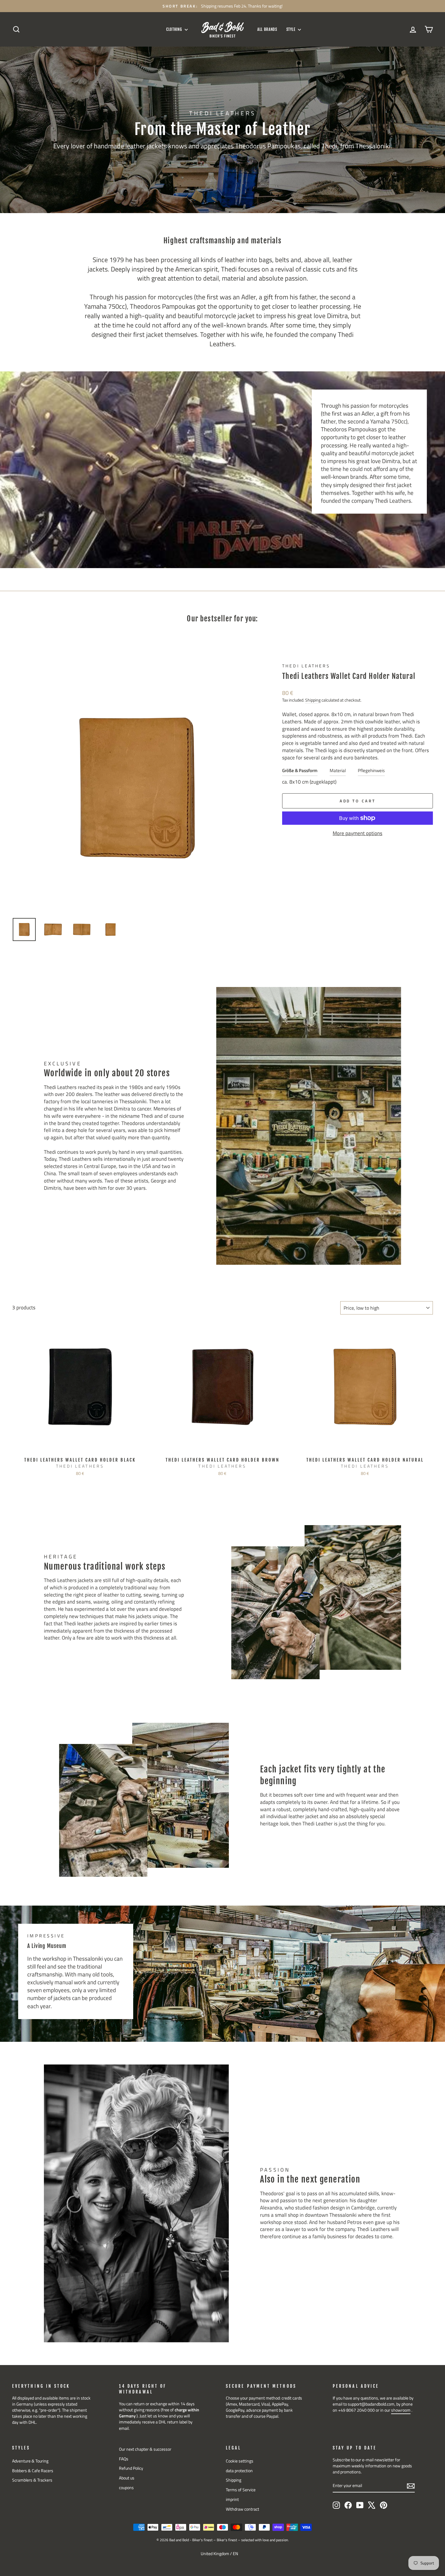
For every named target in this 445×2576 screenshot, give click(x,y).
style (292, 29)
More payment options (358, 834)
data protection (239, 2471)
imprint (232, 2499)
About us (127, 2478)
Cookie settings (240, 2461)
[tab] (300, 772)
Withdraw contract (242, 2509)
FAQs (124, 2459)
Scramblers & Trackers (32, 2480)
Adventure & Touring (30, 2461)
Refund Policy (131, 2468)
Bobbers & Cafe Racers (33, 2471)
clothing (175, 29)
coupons (126, 2488)
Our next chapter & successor (145, 2449)
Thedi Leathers (306, 666)
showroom (401, 2410)
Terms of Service (241, 2490)
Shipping (313, 700)
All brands (267, 29)
